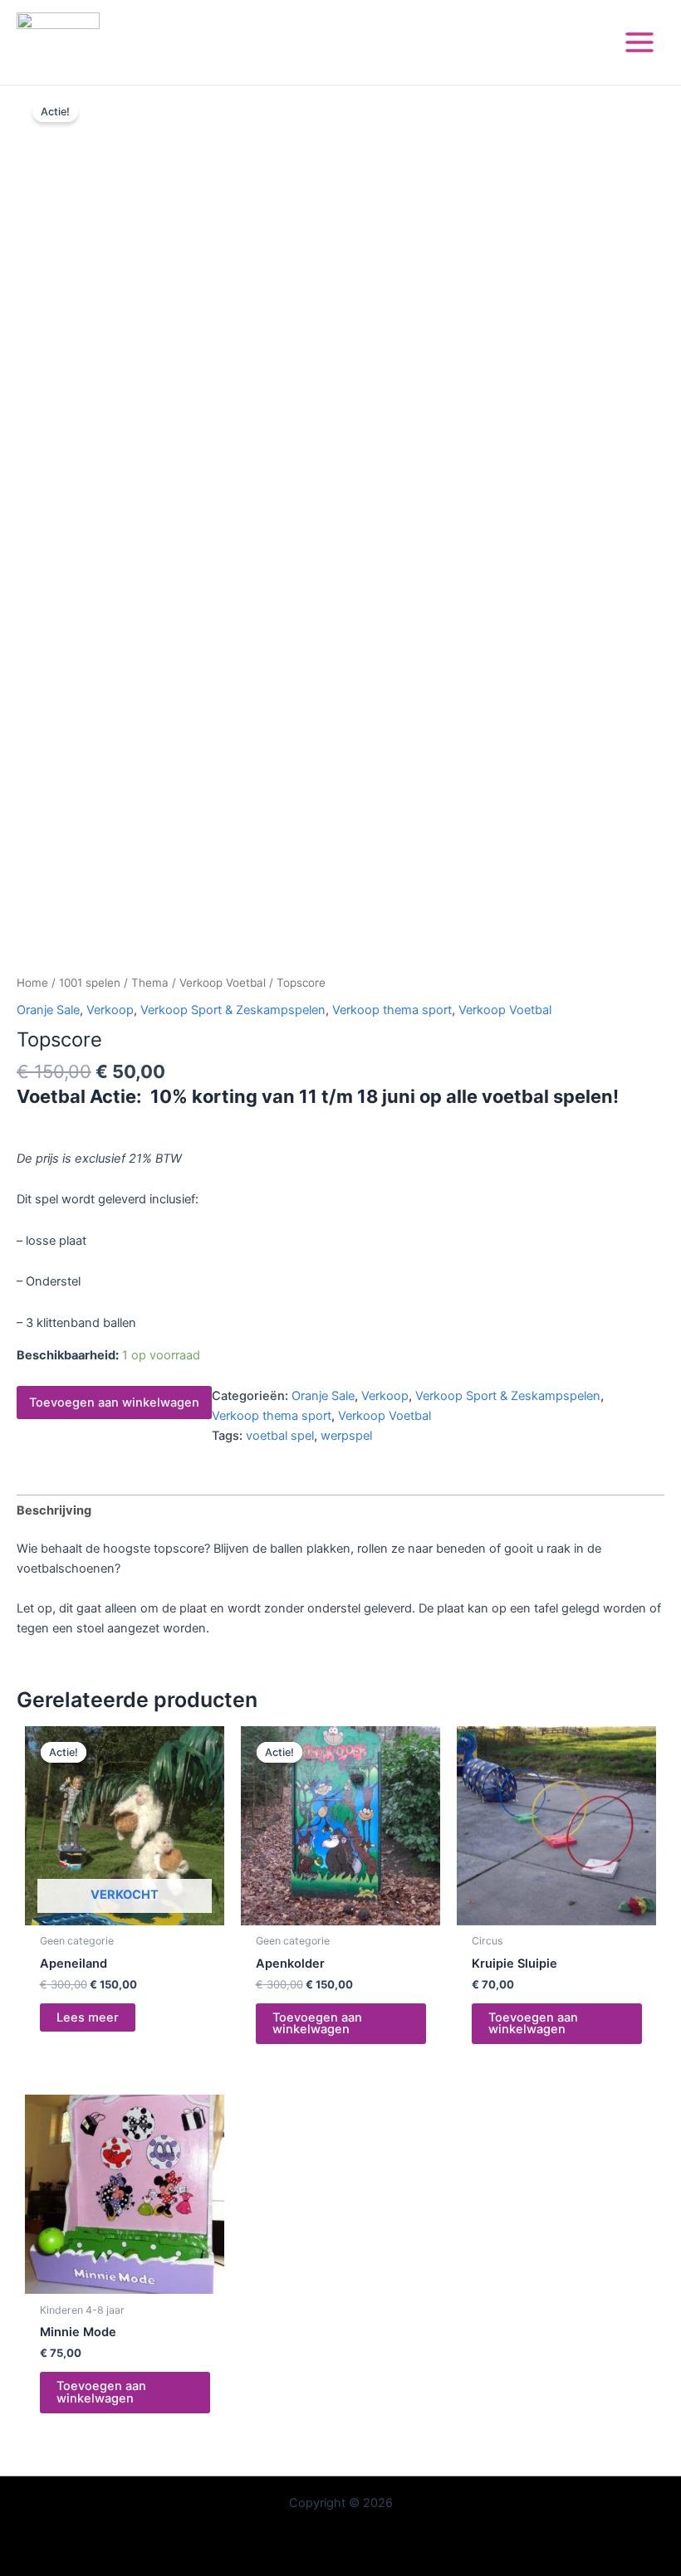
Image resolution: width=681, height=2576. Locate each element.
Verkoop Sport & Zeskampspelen (233, 1010)
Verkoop (110, 1010)
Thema (150, 983)
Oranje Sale (48, 1010)
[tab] (54, 1511)
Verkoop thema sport (392, 1010)
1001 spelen (90, 983)
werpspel (346, 1436)
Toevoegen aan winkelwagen (114, 1403)
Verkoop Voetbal (223, 983)
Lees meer (88, 2017)
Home (32, 983)
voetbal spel (280, 1436)
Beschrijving (54, 1510)
